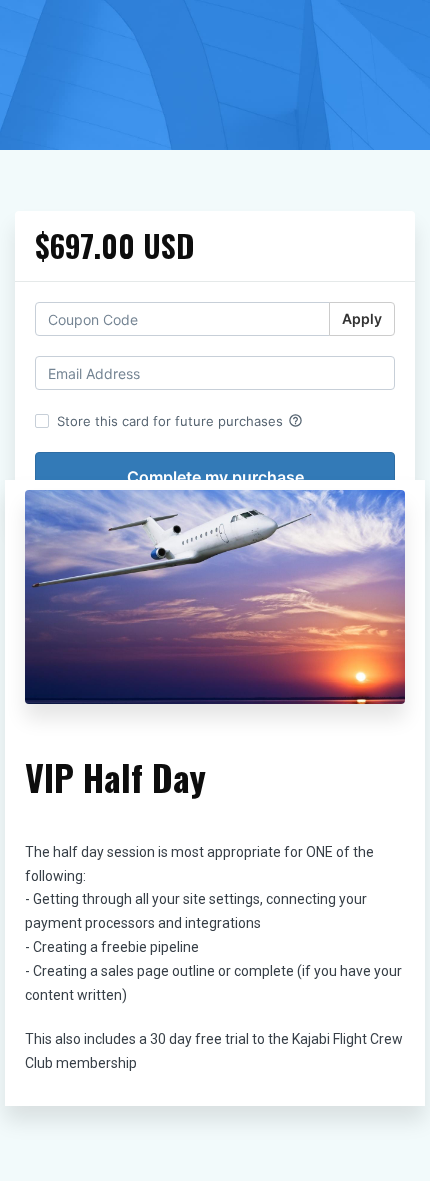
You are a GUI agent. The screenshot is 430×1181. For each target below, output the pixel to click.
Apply (362, 318)
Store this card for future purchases (180, 421)
